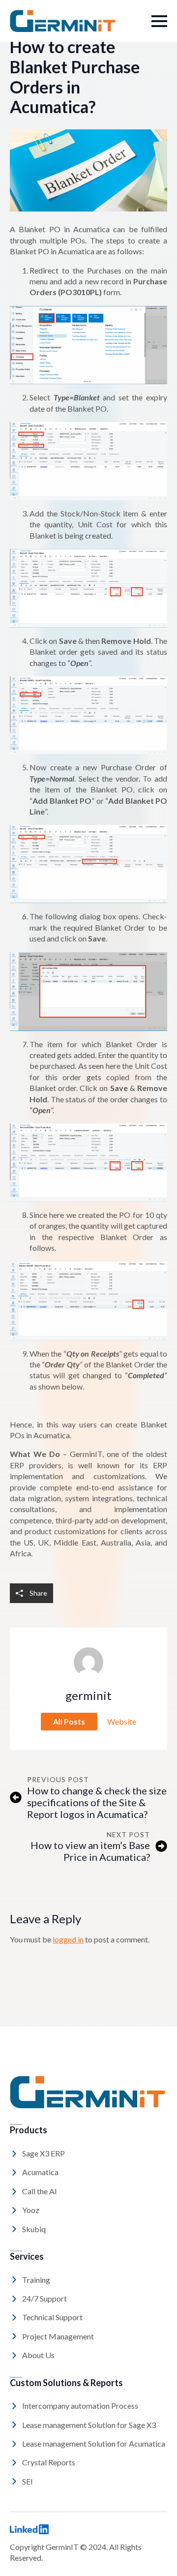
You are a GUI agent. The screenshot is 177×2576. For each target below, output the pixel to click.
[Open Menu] (159, 21)
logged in (68, 1939)
